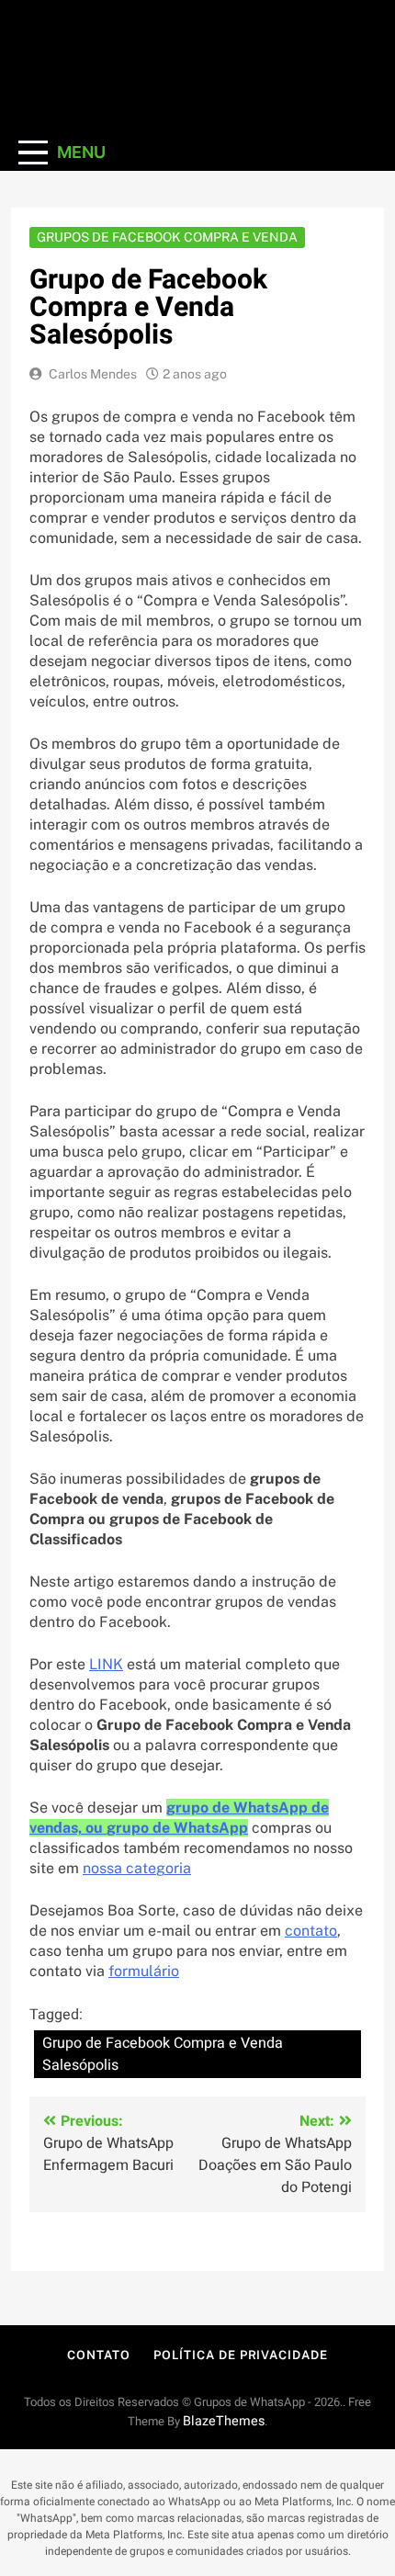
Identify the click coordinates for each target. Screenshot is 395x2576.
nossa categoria (137, 1868)
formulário (144, 1971)
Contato (98, 2355)
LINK (106, 1664)
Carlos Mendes (93, 374)
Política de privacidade (241, 2355)
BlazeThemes (224, 2421)
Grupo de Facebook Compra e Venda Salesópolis (163, 2054)
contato (311, 1931)
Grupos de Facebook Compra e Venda (167, 237)
